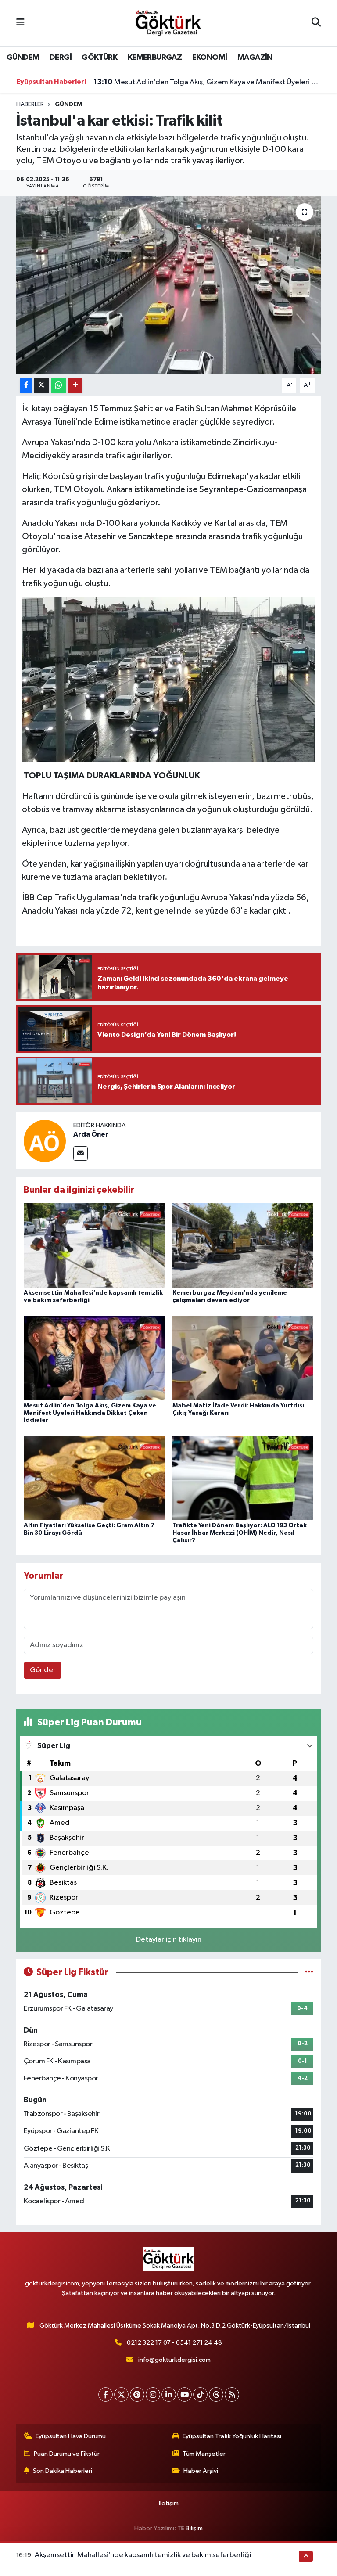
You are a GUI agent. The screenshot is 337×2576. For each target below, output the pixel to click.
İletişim (169, 2503)
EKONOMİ (210, 58)
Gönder (43, 1670)
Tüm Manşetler (204, 2454)
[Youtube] (185, 2394)
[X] (121, 2394)
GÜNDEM (23, 58)
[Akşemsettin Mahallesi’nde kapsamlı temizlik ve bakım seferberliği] (94, 1245)
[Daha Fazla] (75, 386)
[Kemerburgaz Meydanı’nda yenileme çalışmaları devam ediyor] (243, 1245)
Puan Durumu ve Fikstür (67, 2454)
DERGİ (61, 58)
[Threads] (216, 2394)
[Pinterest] (137, 2394)
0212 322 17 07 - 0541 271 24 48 (174, 2343)
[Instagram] (153, 2394)
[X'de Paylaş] (42, 386)
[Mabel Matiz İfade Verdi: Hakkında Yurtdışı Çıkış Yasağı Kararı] (243, 1358)
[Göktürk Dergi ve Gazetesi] (168, 23)
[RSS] (232, 2394)
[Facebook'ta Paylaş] (26, 386)
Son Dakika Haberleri (63, 2471)
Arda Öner (91, 1134)
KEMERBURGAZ (155, 58)
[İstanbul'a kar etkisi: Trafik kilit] (169, 285)
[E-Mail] (81, 1153)
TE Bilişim (190, 2528)
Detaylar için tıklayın (169, 1940)
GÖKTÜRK (99, 58)
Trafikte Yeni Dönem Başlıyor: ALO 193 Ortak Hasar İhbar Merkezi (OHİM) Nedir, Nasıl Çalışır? (240, 1533)
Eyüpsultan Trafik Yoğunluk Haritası (232, 2436)
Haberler (30, 104)
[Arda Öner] (45, 1141)
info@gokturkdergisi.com (174, 2360)
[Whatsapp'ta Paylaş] (59, 386)
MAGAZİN (255, 58)
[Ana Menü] (20, 23)
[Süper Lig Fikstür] (309, 1972)
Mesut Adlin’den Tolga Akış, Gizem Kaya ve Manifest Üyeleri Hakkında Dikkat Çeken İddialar (207, 82)
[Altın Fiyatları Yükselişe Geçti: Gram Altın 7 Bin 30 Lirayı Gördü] (94, 1477)
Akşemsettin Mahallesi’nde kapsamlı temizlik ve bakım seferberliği (143, 2555)
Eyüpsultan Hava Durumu (71, 2436)
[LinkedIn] (169, 2394)
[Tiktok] (200, 2394)
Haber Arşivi (201, 2471)
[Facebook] (106, 2394)
